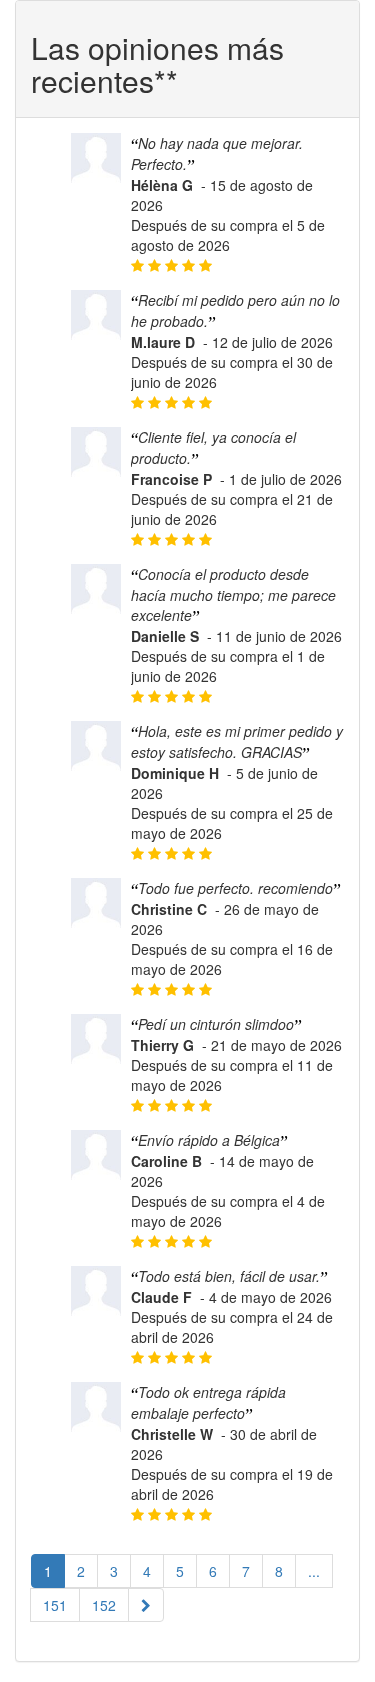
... (314, 1571)
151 (55, 1605)
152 (104, 1605)
